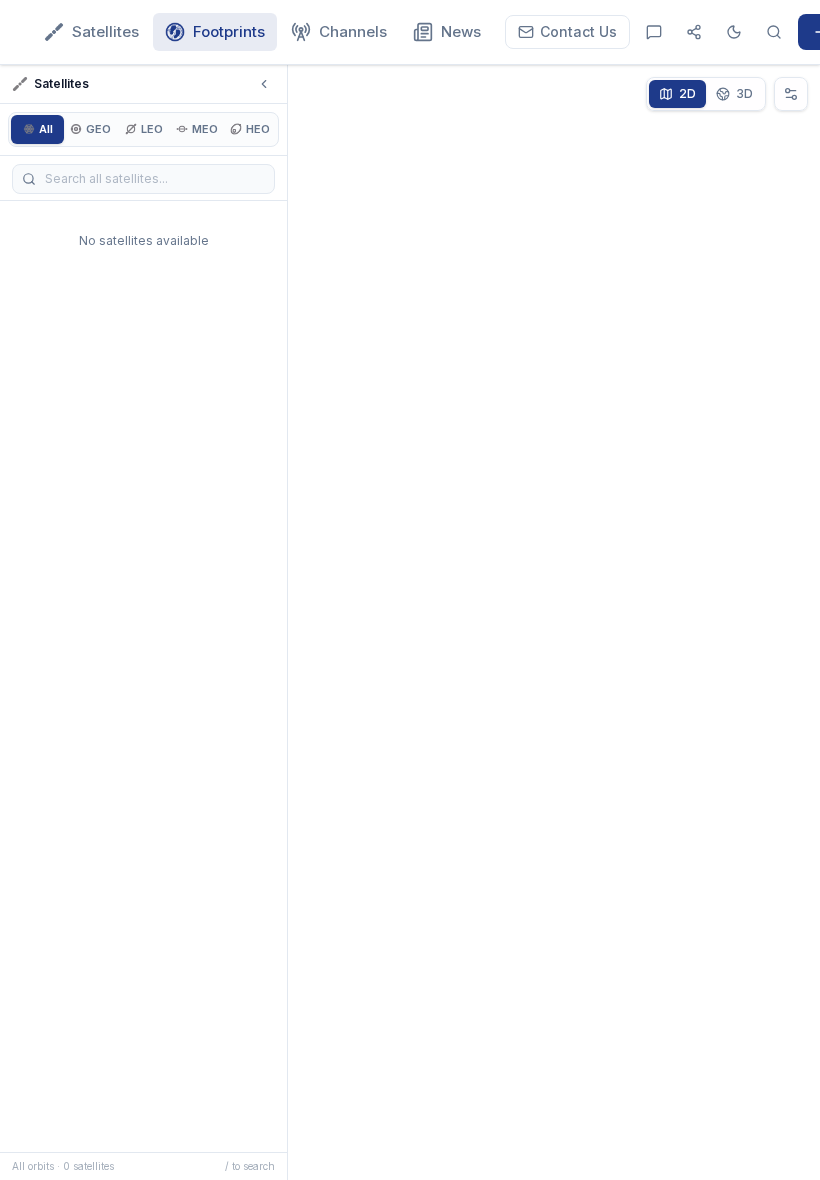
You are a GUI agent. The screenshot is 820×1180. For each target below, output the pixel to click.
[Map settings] (791, 94)
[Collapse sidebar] (264, 84)
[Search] (774, 32)
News (461, 31)
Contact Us (578, 31)
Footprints (229, 31)
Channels (353, 31)
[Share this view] (694, 32)
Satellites (105, 31)
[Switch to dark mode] (734, 32)
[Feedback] (654, 32)
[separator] (290, 622)
